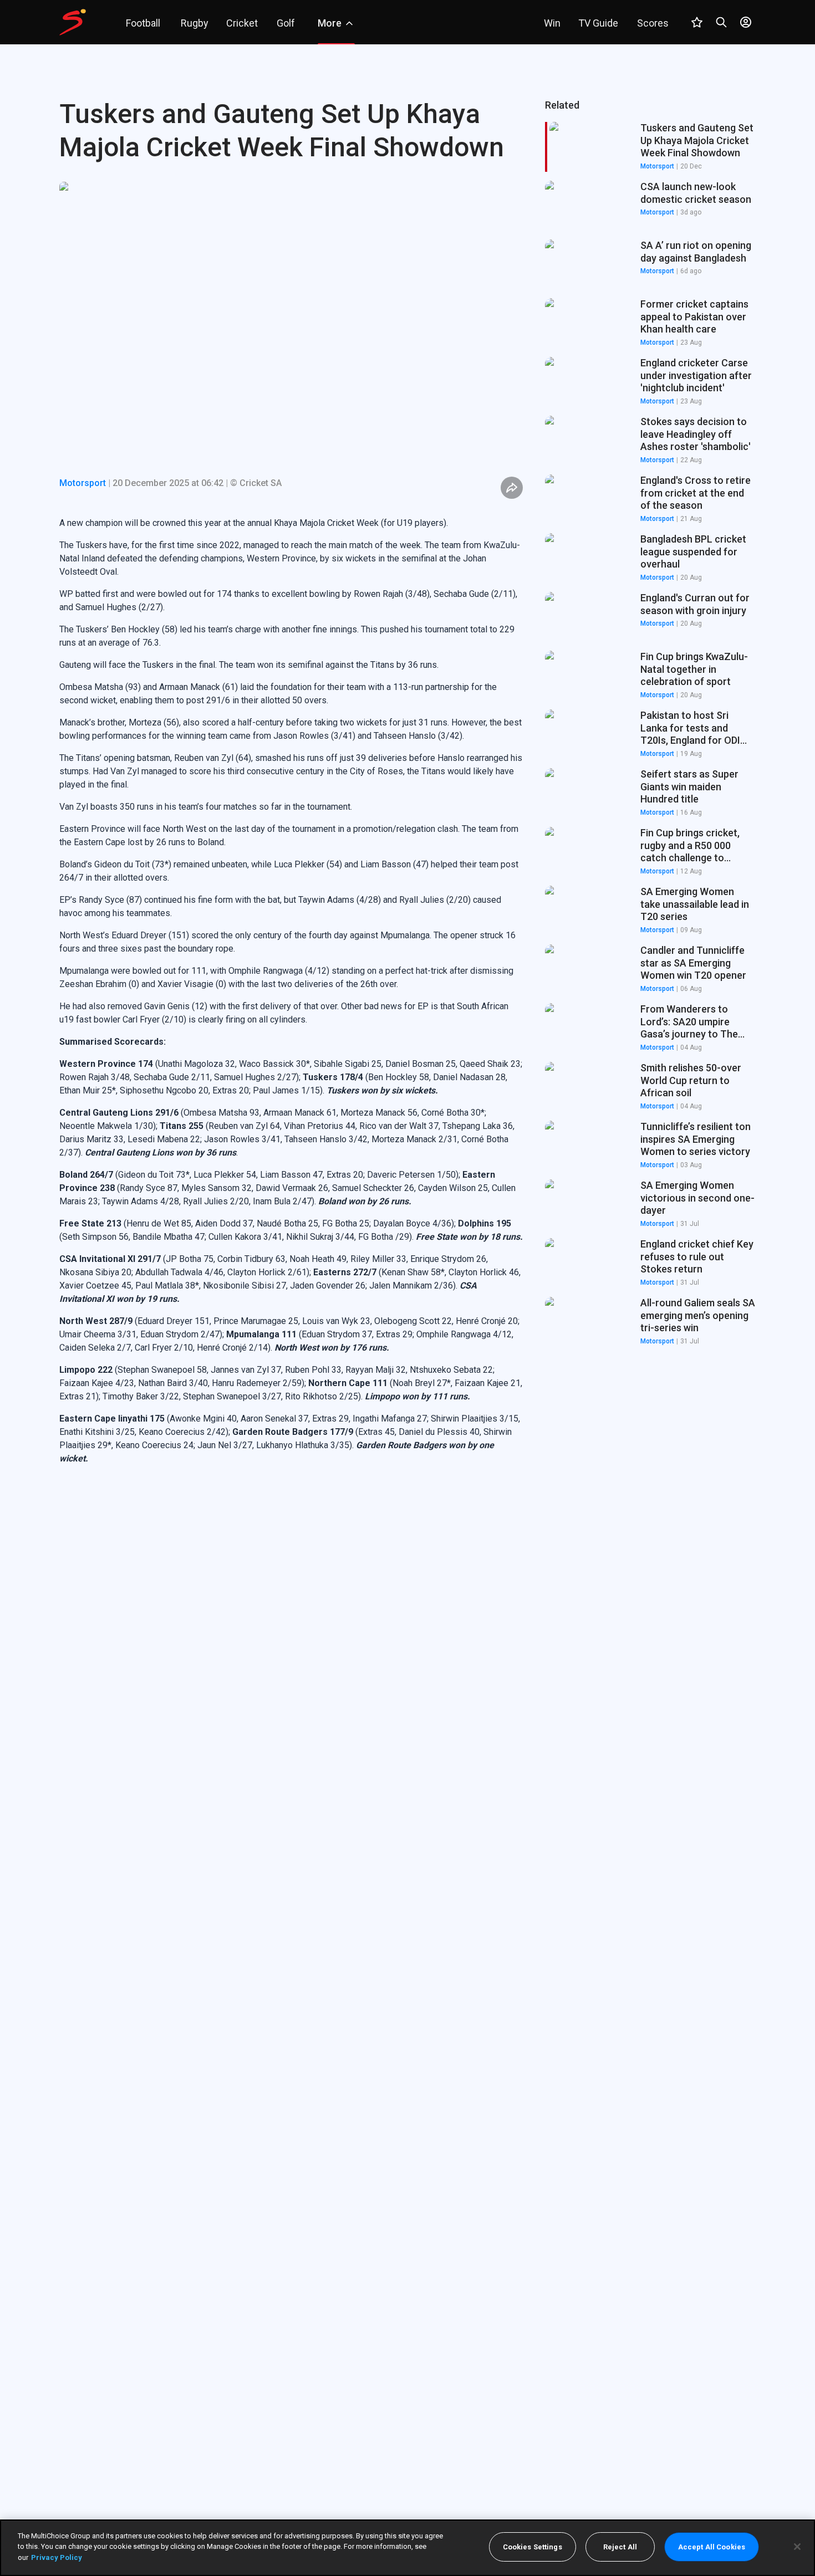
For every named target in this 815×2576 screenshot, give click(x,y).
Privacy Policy (57, 2557)
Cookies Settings (533, 2547)
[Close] (797, 2547)
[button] (650, 206)
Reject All (620, 2547)
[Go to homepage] (73, 22)
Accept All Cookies (712, 2547)
